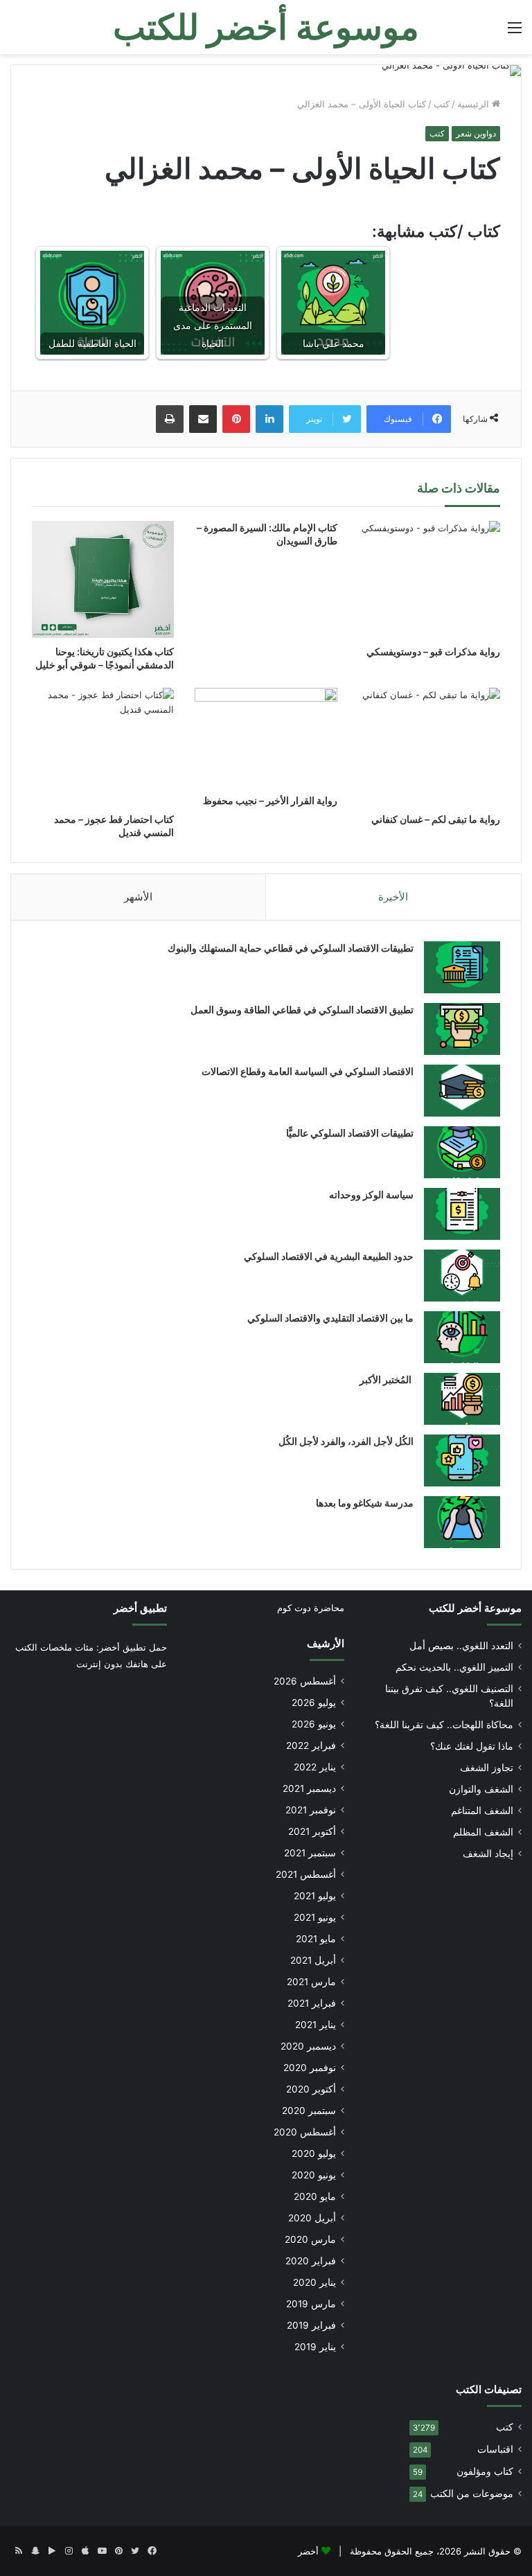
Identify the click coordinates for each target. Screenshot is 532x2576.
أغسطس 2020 (305, 2132)
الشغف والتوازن (481, 1789)
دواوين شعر (476, 133)
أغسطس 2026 (305, 1681)
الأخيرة (393, 897)
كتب (442, 104)
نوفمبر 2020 (310, 2068)
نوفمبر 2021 (311, 1810)
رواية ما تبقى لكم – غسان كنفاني (436, 819)
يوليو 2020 (314, 2153)
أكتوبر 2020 (311, 2089)
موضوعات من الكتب (472, 2494)
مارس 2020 (310, 2239)
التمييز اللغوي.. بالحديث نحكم (454, 1667)
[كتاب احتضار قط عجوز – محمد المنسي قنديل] (103, 746)
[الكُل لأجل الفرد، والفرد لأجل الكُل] (462, 1460)
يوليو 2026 (314, 1703)
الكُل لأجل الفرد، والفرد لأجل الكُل (346, 1441)
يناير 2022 (315, 1767)
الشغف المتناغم (482, 1811)
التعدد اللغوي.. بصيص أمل (461, 1646)
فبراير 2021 (312, 2003)
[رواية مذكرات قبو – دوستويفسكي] (429, 579)
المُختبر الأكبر (387, 1379)
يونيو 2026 (314, 1724)
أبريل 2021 (313, 1960)
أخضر (308, 2551)
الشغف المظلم (483, 1832)
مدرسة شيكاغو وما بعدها (365, 1503)
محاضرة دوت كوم (311, 1608)
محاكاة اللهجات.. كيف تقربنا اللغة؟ (444, 1725)
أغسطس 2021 (306, 1874)
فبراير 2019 (311, 2325)
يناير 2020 (314, 2282)
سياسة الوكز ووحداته (371, 1194)
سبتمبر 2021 (310, 1853)
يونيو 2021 (315, 1917)
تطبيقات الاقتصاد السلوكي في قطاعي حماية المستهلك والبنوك (291, 948)
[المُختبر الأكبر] (462, 1399)
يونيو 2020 (314, 2175)
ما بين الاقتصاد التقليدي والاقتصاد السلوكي (330, 1318)
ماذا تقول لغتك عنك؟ (472, 1746)
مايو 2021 (316, 1939)
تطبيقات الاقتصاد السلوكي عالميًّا (350, 1133)
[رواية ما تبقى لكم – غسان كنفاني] (429, 746)
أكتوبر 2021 (312, 1831)
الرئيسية (475, 104)
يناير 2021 (316, 2025)
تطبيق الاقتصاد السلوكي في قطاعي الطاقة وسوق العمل (302, 1010)
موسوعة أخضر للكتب (475, 1608)
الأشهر (138, 897)
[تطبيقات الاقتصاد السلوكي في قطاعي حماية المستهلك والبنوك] (462, 967)
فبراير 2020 (311, 2261)
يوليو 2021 (315, 1896)
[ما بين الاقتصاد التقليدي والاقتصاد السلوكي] (462, 1337)
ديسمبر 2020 (308, 2046)
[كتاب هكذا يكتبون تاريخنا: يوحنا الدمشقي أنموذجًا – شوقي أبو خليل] (103, 580)
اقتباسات (495, 2449)
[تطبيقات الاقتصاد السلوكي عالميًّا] (462, 1152)
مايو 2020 (315, 2196)
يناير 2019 (315, 2347)
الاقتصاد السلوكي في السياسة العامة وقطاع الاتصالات (308, 1071)
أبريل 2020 (312, 2218)
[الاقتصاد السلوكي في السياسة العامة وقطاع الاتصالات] (462, 1091)
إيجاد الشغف (488, 1854)
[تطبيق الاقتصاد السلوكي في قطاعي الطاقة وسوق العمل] (462, 1029)
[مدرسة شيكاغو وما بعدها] (462, 1522)
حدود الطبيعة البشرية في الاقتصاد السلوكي (329, 1256)
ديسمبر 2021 (309, 1788)
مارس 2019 (311, 2304)
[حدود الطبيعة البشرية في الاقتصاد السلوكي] (462, 1276)
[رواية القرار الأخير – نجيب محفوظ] (266, 737)
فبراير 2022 (311, 1746)
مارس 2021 (311, 1982)
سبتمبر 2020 (309, 2111)
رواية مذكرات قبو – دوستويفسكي (433, 651)
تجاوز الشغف (487, 1768)
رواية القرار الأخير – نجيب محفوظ (270, 800)
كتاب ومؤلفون (485, 2471)
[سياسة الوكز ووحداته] (462, 1214)
